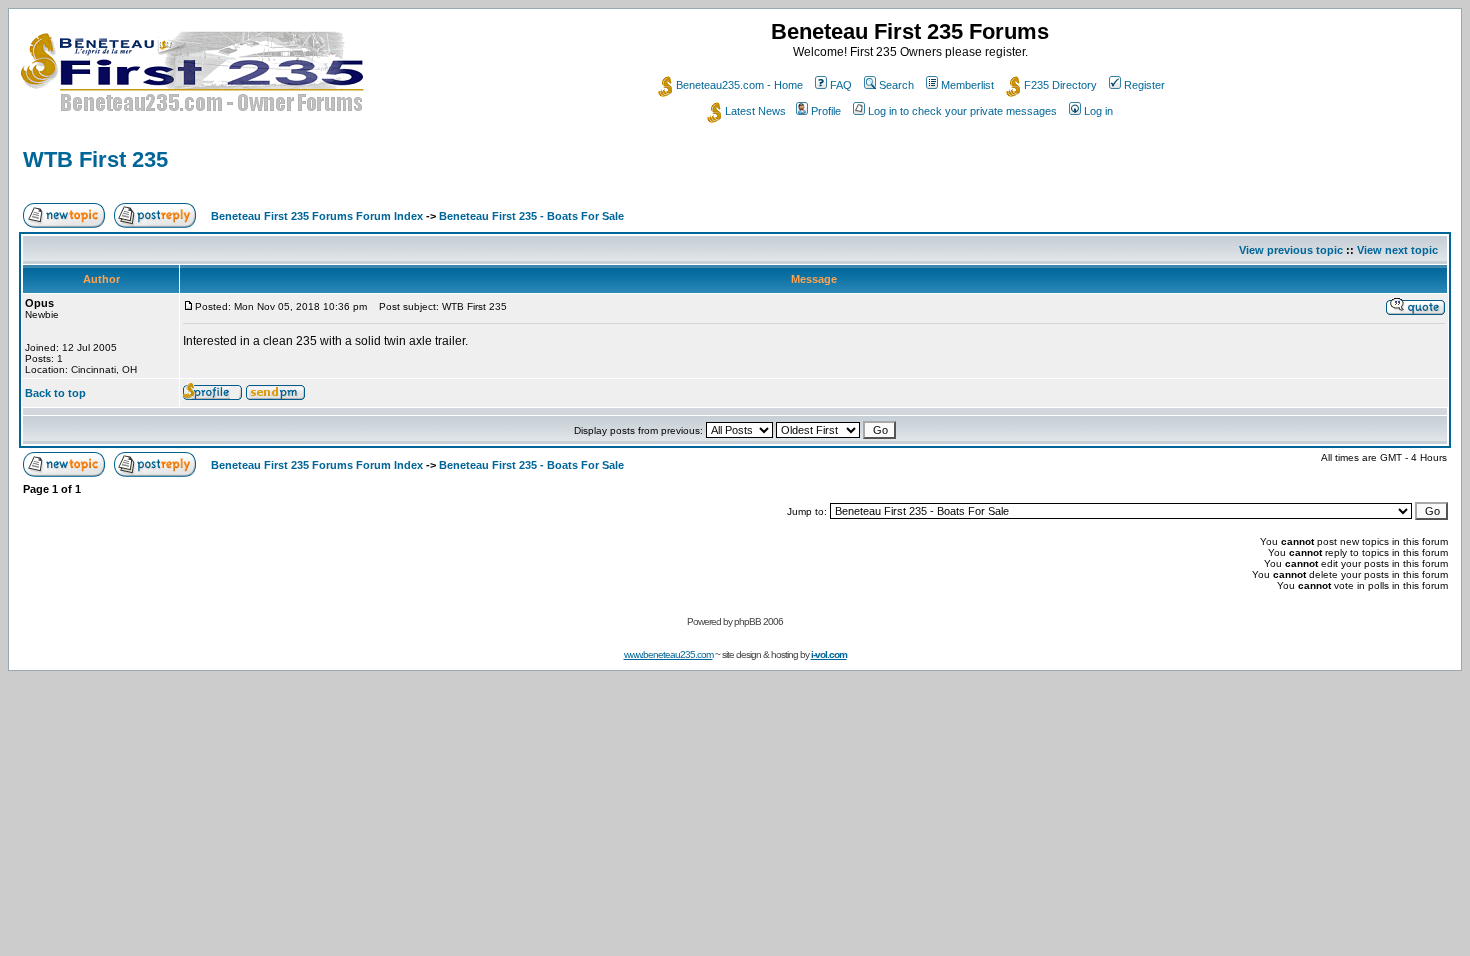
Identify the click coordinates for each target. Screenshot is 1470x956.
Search (896, 85)
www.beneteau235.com (668, 654)
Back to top (55, 393)
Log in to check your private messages (962, 111)
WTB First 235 (95, 159)
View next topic (1397, 250)
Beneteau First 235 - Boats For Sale (531, 216)
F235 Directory (1060, 85)
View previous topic (1291, 250)
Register (1144, 85)
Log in (1098, 111)
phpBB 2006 (758, 621)
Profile (826, 111)
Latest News (755, 111)
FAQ (841, 85)
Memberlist (967, 85)
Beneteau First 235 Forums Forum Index (317, 216)
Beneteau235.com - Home (739, 85)
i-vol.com (829, 654)
